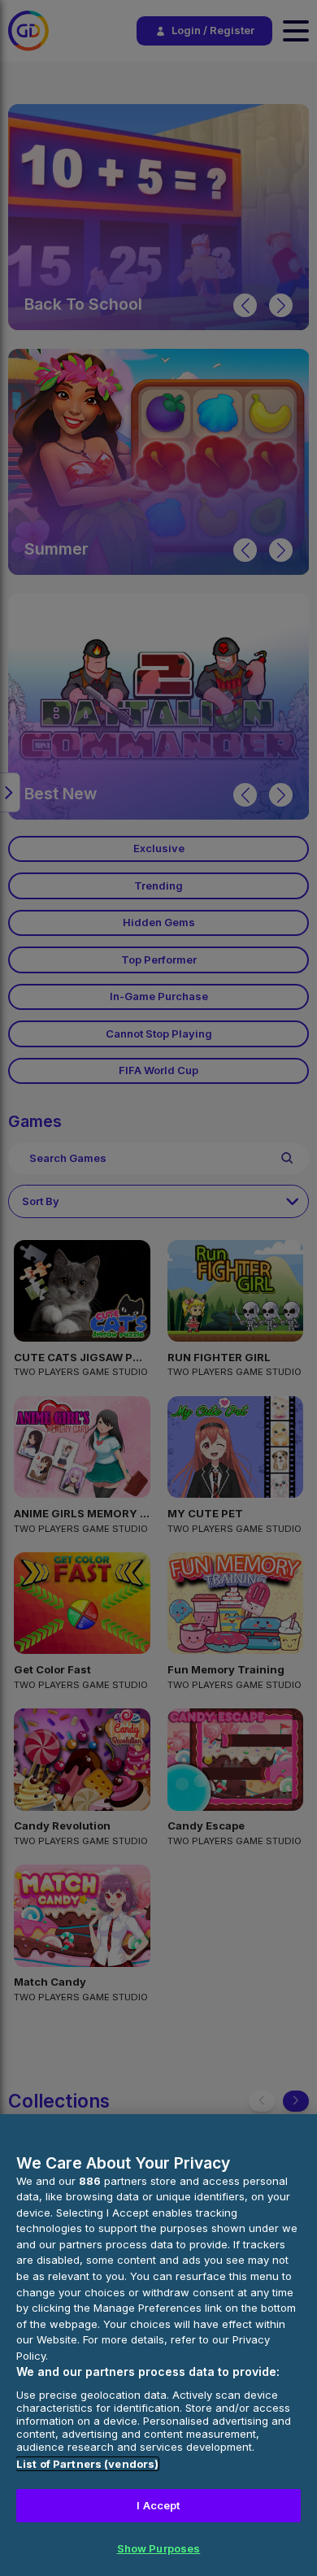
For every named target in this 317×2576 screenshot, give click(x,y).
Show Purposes (159, 2548)
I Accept (158, 2505)
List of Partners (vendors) (87, 2464)
